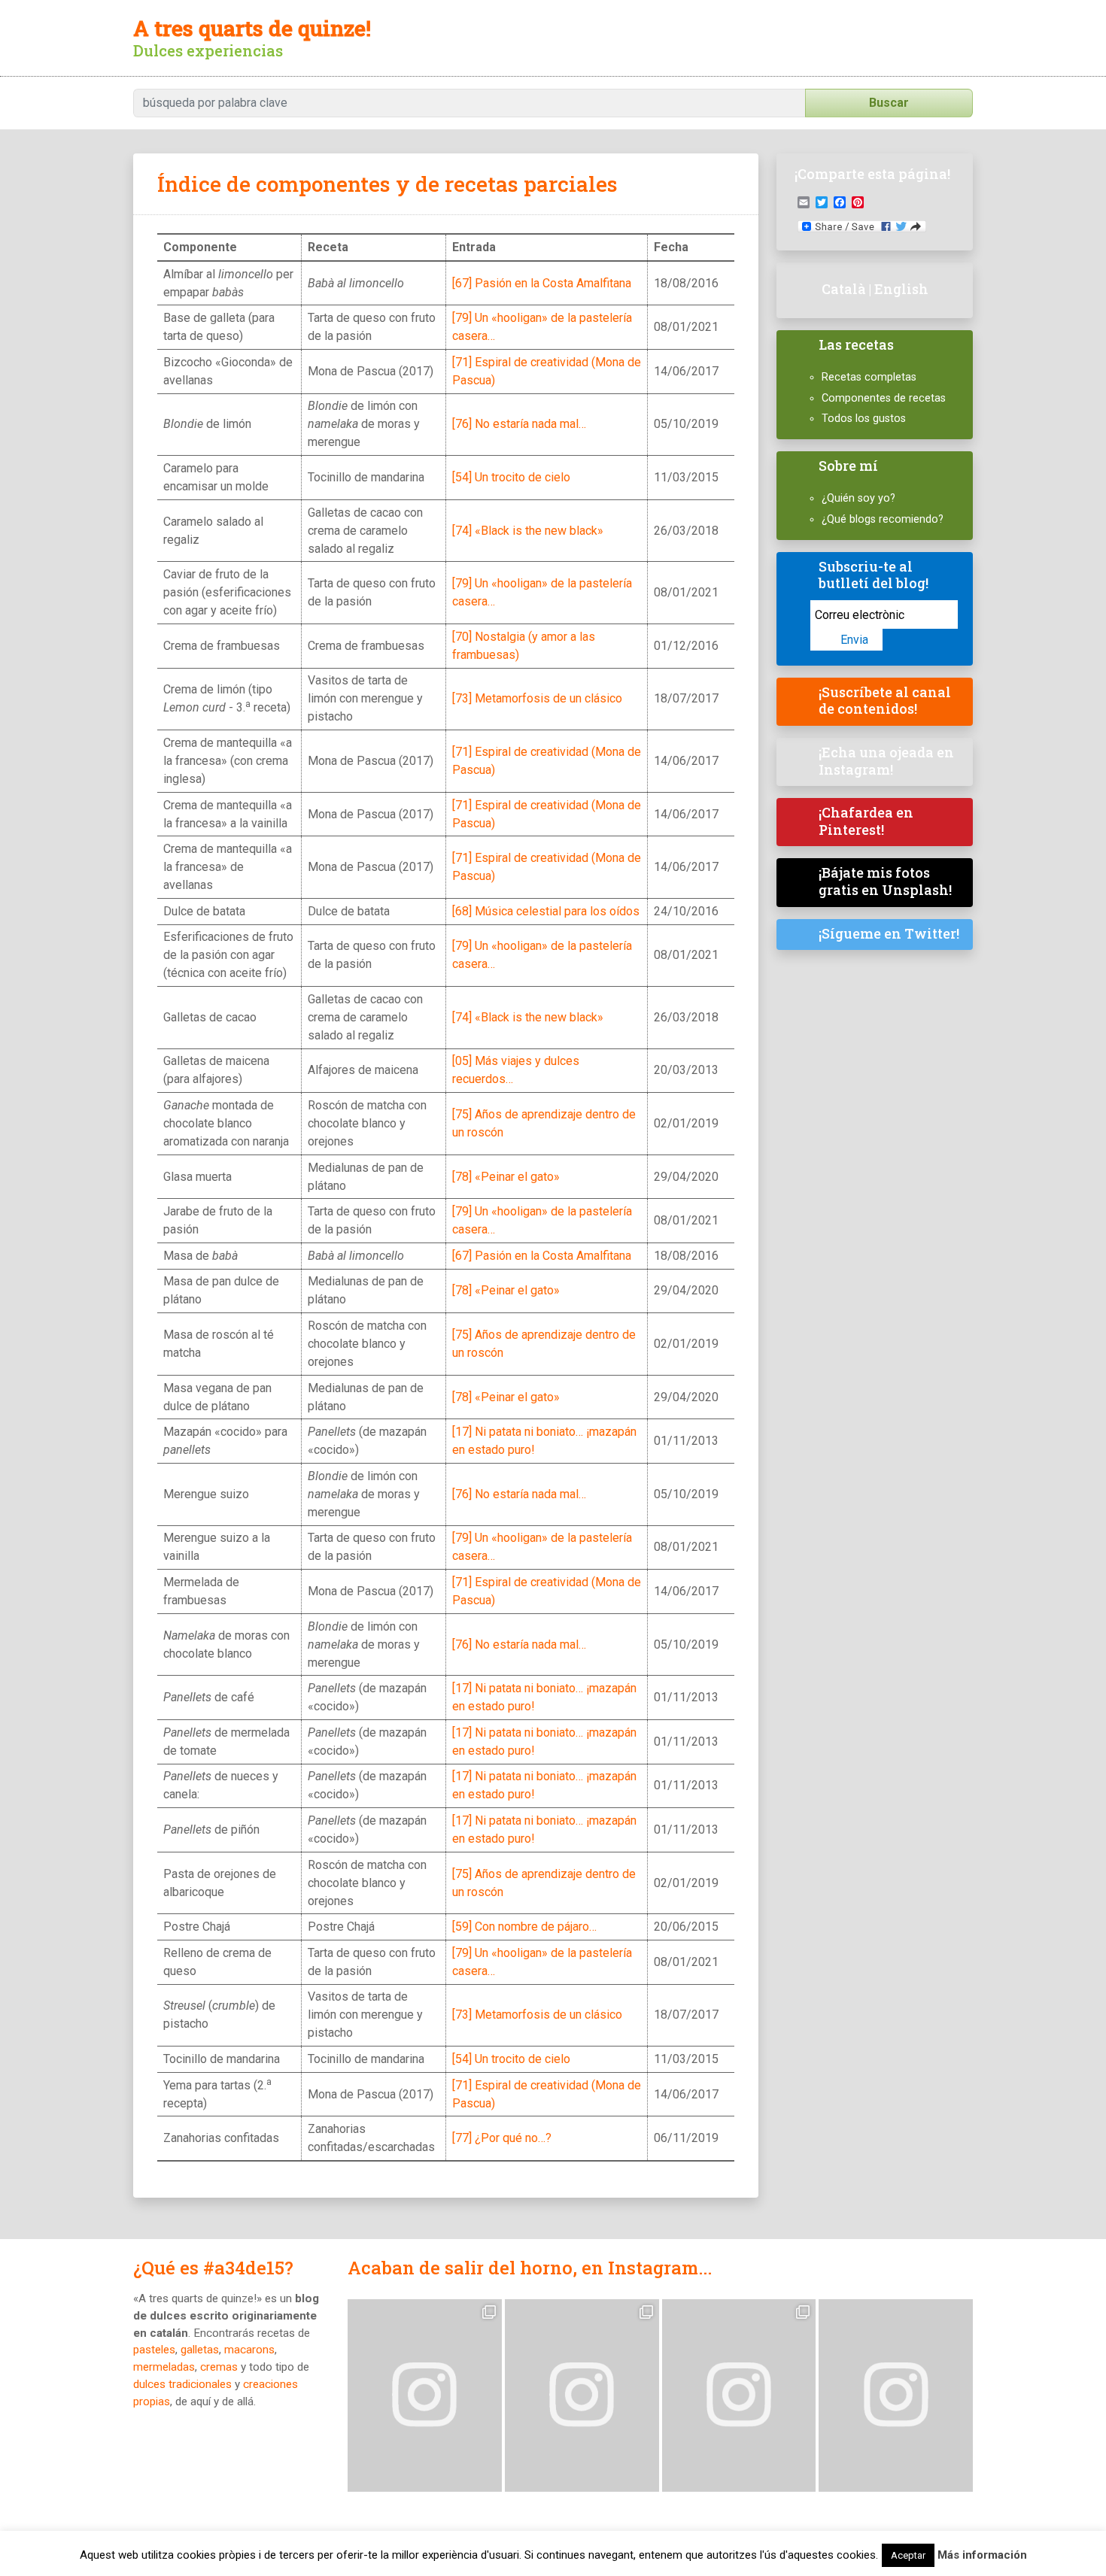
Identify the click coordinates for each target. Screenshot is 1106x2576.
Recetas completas (869, 377)
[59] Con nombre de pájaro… (524, 1927)
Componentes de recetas (884, 398)
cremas (219, 2367)
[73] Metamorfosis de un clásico (537, 698)
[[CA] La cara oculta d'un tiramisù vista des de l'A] (739, 2395)
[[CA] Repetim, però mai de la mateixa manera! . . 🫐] (582, 2395)
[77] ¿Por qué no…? (502, 2138)
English (901, 289)
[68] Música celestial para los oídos (546, 911)
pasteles (154, 2350)
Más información (982, 2555)
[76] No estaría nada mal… (519, 424)
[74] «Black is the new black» (528, 531)
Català (844, 289)
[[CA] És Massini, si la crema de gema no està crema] (425, 2395)
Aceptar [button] (908, 2555)
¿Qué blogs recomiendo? (883, 519)
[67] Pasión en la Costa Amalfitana (542, 283)
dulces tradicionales (182, 2384)
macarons (249, 2350)
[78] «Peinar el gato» (506, 1177)
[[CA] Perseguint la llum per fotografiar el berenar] (896, 2395)
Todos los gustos (864, 419)
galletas (200, 2350)
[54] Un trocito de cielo (511, 477)
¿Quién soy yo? (858, 498)
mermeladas (164, 2367)
